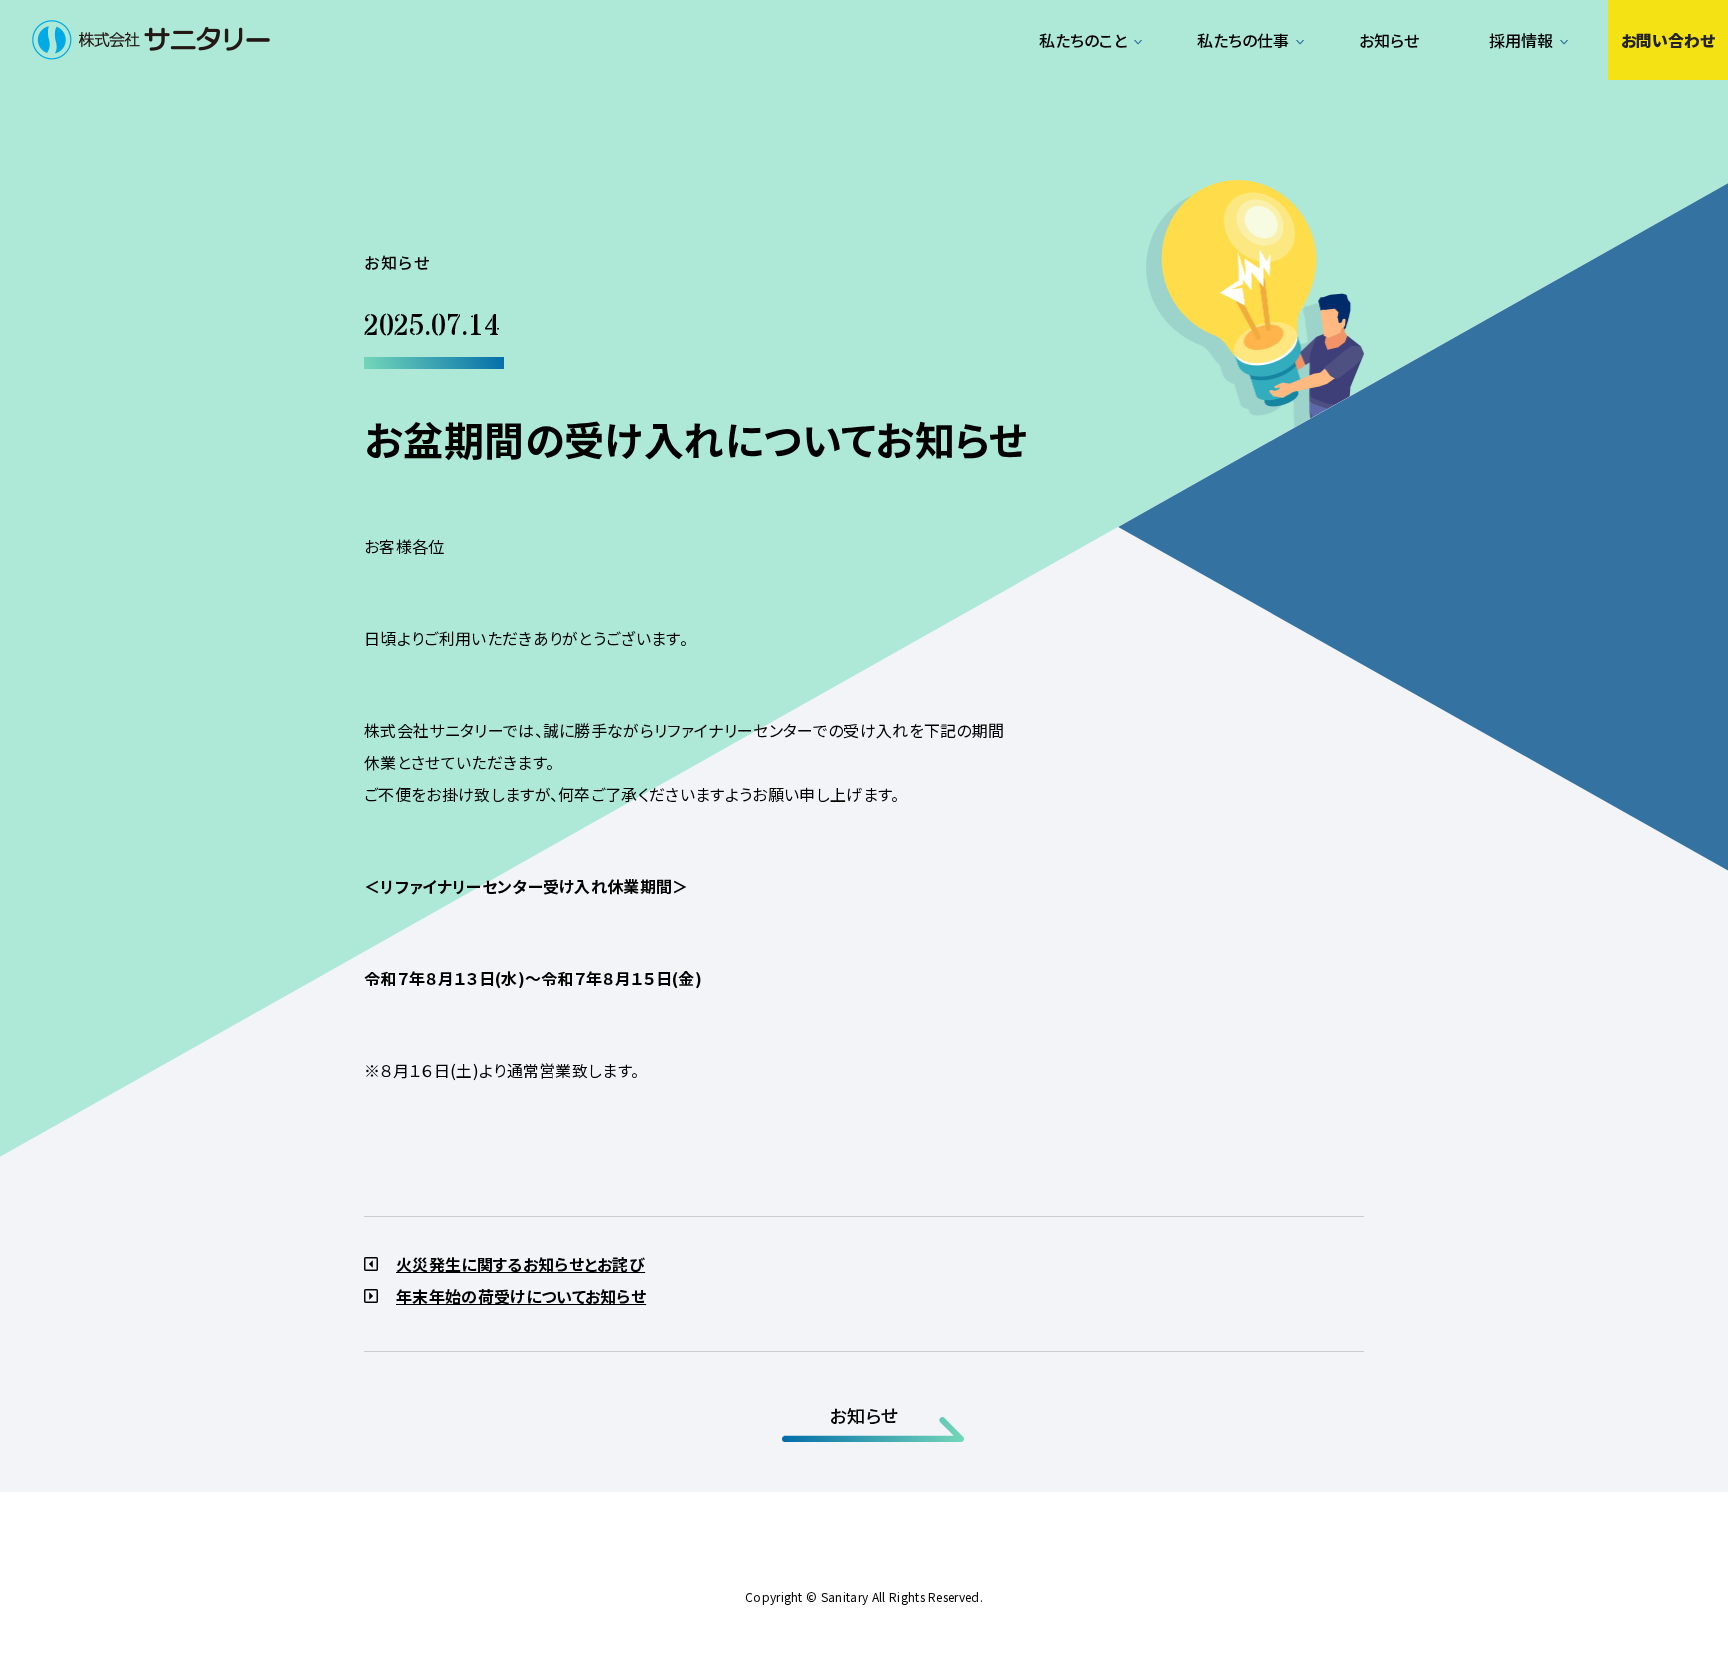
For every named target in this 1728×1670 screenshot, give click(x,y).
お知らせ (1389, 40)
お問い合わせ (1668, 40)
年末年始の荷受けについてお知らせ (521, 1296)
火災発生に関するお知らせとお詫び (520, 1264)
